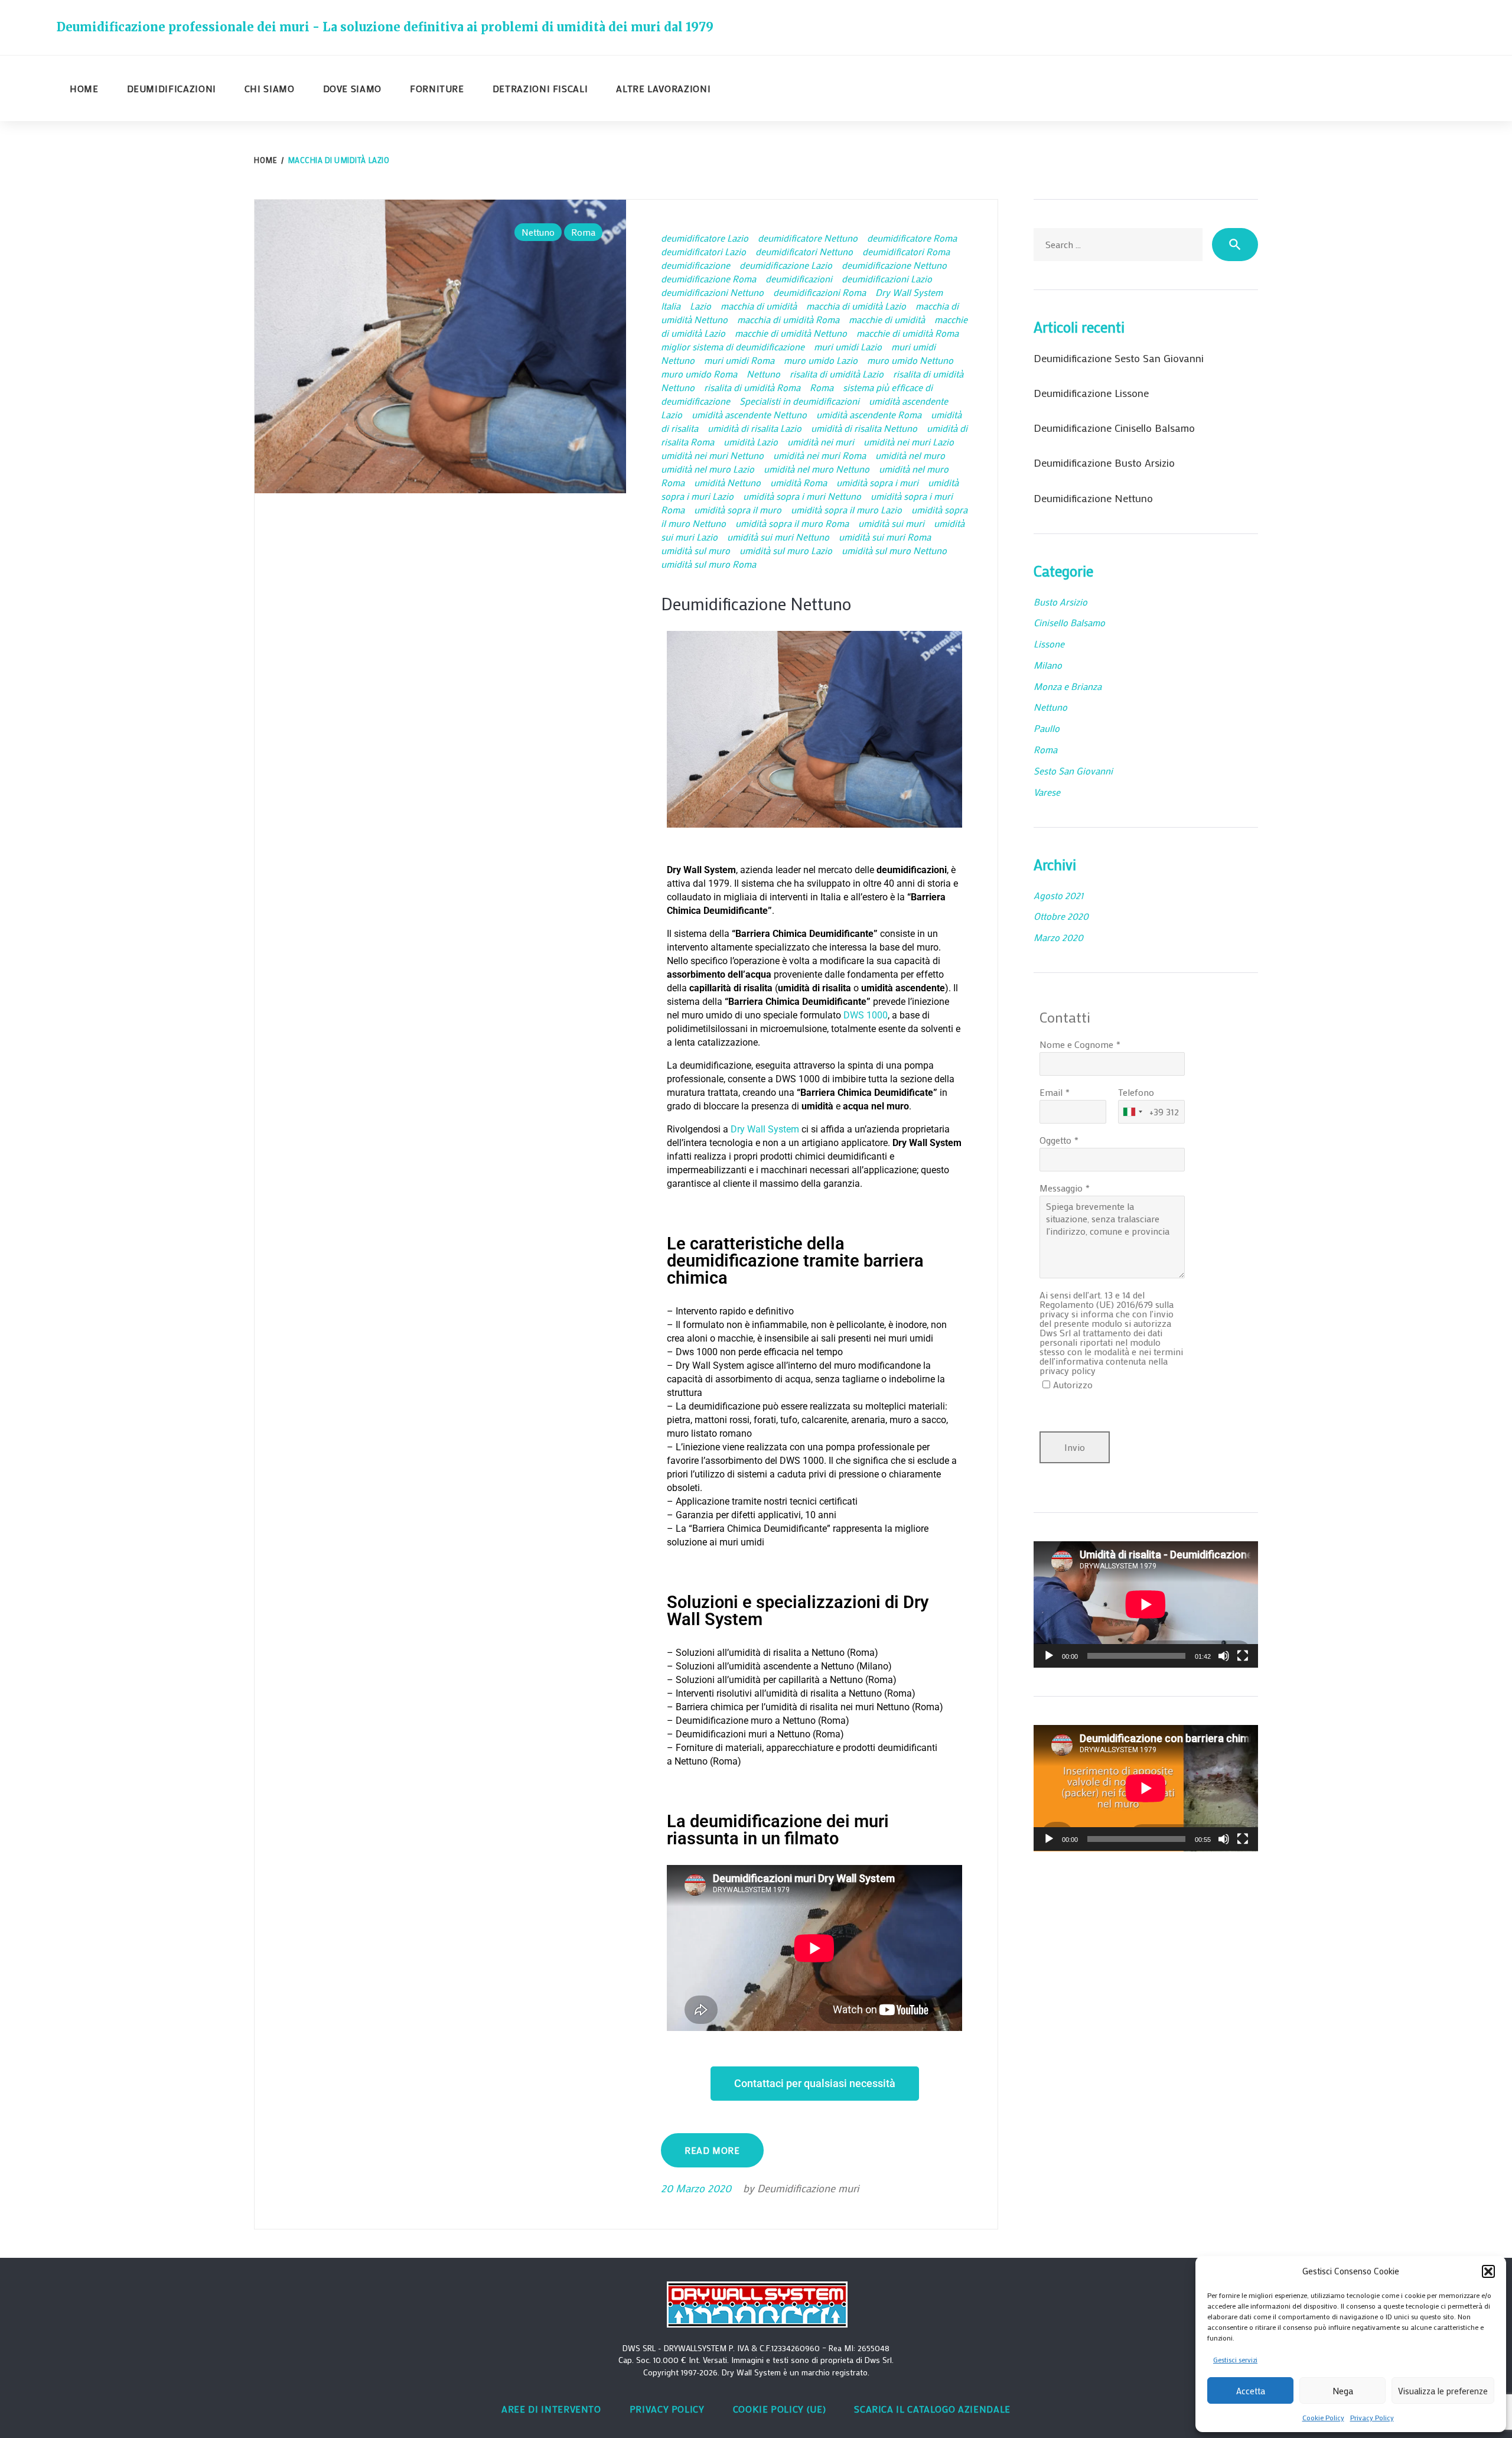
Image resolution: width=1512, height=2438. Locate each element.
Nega (1343, 2391)
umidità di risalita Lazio (755, 428)
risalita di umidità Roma (752, 387)
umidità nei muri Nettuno (712, 455)
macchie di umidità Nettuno (791, 333)
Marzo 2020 (1058, 937)
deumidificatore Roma (912, 238)
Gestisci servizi (1235, 2359)
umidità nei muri (821, 442)
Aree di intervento (551, 2409)
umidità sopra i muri (877, 482)
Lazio (700, 306)
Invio (1075, 1447)
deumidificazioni (799, 279)
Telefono (1136, 1092)
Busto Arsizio (1060, 602)
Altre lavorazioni (663, 88)
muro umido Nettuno (910, 360)
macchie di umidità (887, 319)
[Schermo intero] (1243, 1656)
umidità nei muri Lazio (909, 442)
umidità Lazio (751, 442)
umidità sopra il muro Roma (792, 523)
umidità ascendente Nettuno (749, 414)
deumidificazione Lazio (786, 265)
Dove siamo (352, 88)
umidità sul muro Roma (708, 564)
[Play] (1049, 1656)
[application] (1146, 1604)
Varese (1047, 792)
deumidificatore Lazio (705, 238)
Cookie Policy (1323, 2417)
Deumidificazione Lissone (1091, 393)
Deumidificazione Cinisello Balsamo (1114, 428)
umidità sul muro (695, 550)
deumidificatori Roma (906, 251)
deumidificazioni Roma (819, 292)
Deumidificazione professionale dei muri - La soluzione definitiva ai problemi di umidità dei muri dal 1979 (385, 27)
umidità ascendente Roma (869, 414)
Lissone (1049, 644)
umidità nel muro (910, 455)
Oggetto (1055, 1140)
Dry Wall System (909, 292)
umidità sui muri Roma (885, 537)
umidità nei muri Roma (819, 455)
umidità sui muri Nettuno (778, 537)
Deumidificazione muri (808, 2188)
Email (1051, 1092)
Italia (671, 306)
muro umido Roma (699, 374)
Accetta (1251, 2391)
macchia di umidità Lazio (856, 306)
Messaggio (1061, 1188)
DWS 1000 (866, 1015)
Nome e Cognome (1076, 1044)
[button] (1488, 2271)
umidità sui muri (891, 523)
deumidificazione (695, 265)
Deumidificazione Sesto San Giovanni (1119, 358)
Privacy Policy (1372, 2417)
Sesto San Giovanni (1073, 771)
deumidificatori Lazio (703, 251)
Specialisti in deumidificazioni (799, 401)
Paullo (1047, 728)
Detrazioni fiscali (540, 88)
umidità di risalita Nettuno (864, 428)
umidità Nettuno (727, 482)
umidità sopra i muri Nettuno (802, 496)
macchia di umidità (759, 306)
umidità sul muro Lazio (786, 550)
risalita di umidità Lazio (837, 374)
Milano (1048, 665)
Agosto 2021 (1058, 895)
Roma (583, 232)
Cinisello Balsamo (1069, 622)
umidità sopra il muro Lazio (846, 510)
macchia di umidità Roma (788, 319)
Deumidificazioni (172, 88)
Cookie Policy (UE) (780, 2409)
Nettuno (538, 232)
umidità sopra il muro (738, 510)
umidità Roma (799, 482)
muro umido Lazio (821, 360)
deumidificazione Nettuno (894, 265)
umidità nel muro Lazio (708, 469)
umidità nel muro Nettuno (817, 469)
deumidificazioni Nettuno (712, 292)
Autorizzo (1073, 1384)
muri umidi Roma (739, 360)
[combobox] (1132, 1112)
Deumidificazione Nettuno (756, 604)
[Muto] (1224, 1656)
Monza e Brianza (1068, 686)
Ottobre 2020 (1061, 916)
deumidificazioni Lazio (887, 279)
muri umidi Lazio (848, 346)
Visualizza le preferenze (1443, 2391)
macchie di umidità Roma (907, 333)
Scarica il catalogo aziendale (932, 2409)
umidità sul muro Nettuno (894, 550)
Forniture (437, 88)
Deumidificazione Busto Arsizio (1104, 463)
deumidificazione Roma (708, 279)
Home (84, 88)
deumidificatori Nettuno (804, 251)
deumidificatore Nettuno (808, 238)
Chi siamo (270, 88)
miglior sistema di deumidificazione (733, 346)
